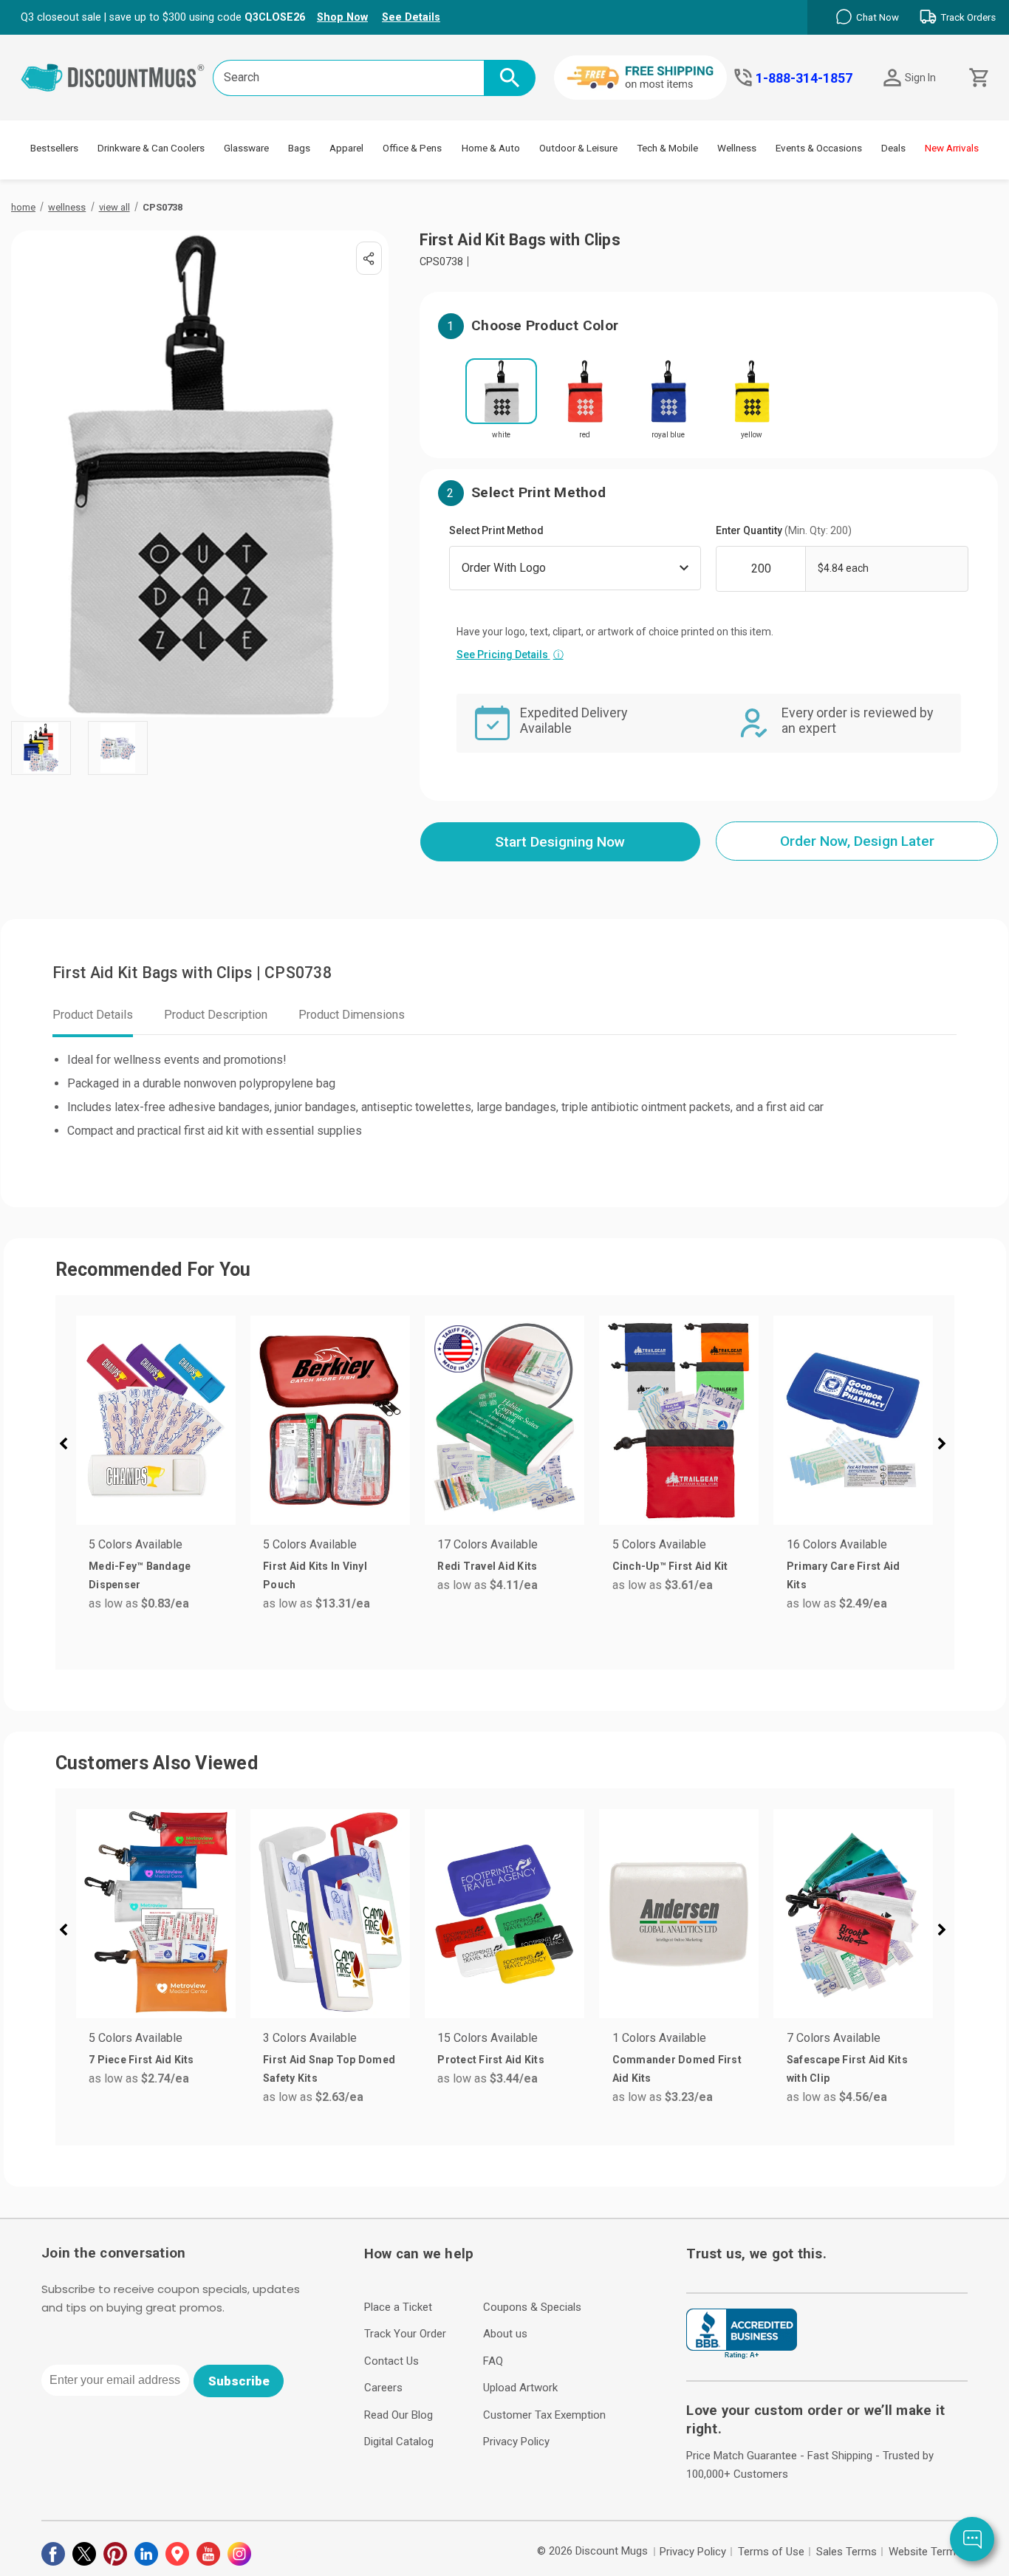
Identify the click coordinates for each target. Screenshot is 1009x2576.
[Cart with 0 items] (978, 78)
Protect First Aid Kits (491, 2060)
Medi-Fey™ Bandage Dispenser (140, 1575)
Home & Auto (491, 148)
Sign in (920, 78)
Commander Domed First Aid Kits (677, 2069)
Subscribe (239, 2381)
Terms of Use (771, 2552)
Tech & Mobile (667, 148)
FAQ (493, 2361)
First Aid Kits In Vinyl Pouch (315, 1575)
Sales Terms (846, 2552)
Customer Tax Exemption (544, 2415)
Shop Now (342, 17)
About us (505, 2334)
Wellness (737, 148)
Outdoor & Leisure (578, 148)
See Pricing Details (510, 655)
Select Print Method (496, 530)
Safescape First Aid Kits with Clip (847, 2069)
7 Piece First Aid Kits (141, 2060)
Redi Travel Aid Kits (487, 1566)
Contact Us (391, 2361)
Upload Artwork (520, 2388)
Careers (383, 2388)
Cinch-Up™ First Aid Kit (670, 1566)
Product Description (216, 1015)
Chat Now (878, 17)
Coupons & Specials (532, 2307)
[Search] (510, 78)
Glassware (246, 148)
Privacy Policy (516, 2442)
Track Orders (968, 17)
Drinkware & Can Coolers (151, 148)
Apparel (346, 148)
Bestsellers (54, 148)
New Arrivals (952, 148)
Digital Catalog (399, 2442)
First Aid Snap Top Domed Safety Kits (329, 2069)
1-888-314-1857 (804, 78)
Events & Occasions (819, 148)
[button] (69, 1446)
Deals (893, 148)
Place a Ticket (398, 2307)
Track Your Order (405, 2334)
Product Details (93, 1015)
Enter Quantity (784, 530)
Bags (299, 148)
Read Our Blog (399, 2415)
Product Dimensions (352, 1015)
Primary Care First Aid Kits (844, 1575)
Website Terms (925, 2552)
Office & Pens (412, 148)
